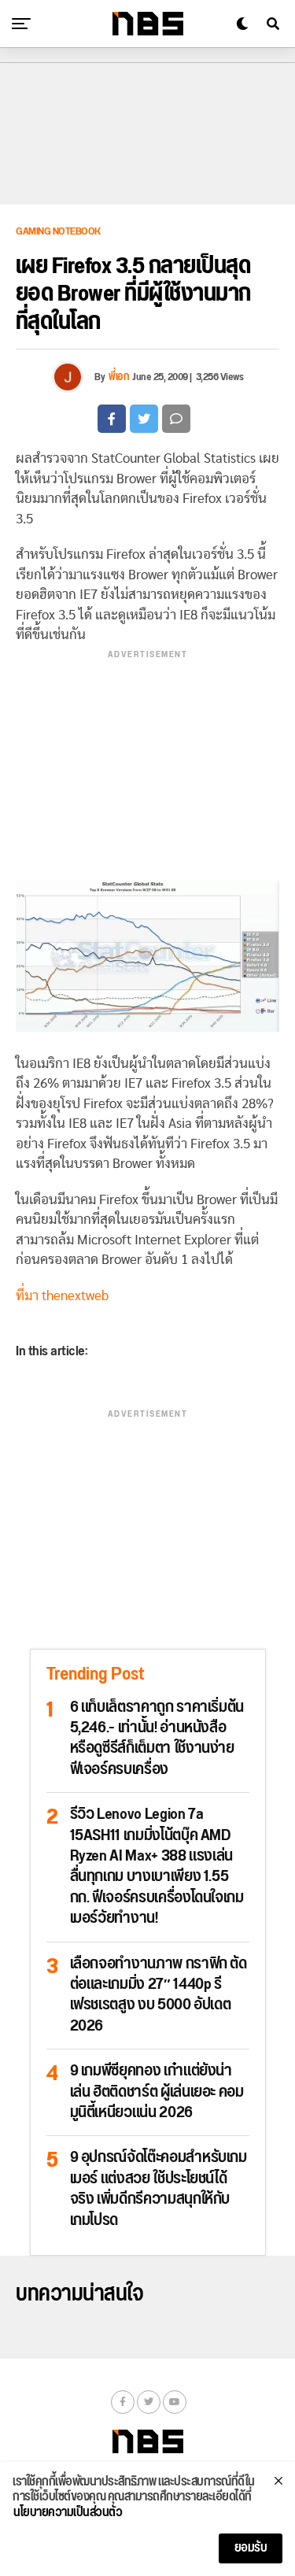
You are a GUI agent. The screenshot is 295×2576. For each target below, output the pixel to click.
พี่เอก (118, 377)
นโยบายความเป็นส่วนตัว (68, 2513)
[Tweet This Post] (144, 419)
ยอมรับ (251, 2548)
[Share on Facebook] (112, 419)
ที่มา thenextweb (62, 1296)
